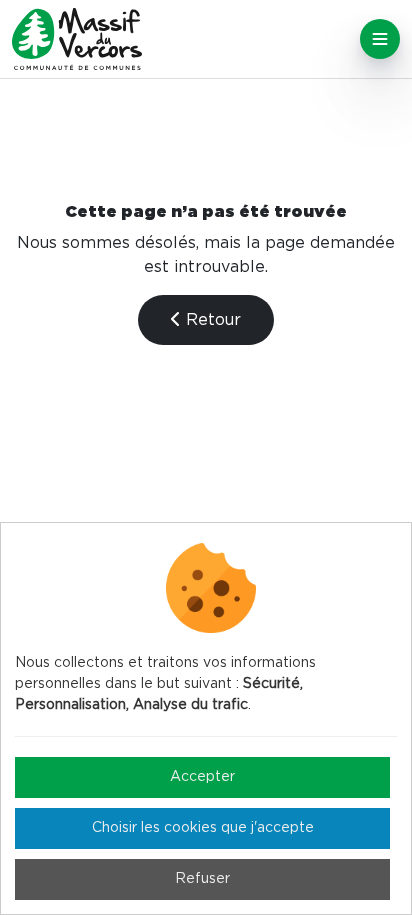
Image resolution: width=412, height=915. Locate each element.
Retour (211, 320)
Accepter (202, 777)
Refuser (202, 879)
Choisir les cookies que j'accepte (203, 828)
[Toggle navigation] (380, 39)
